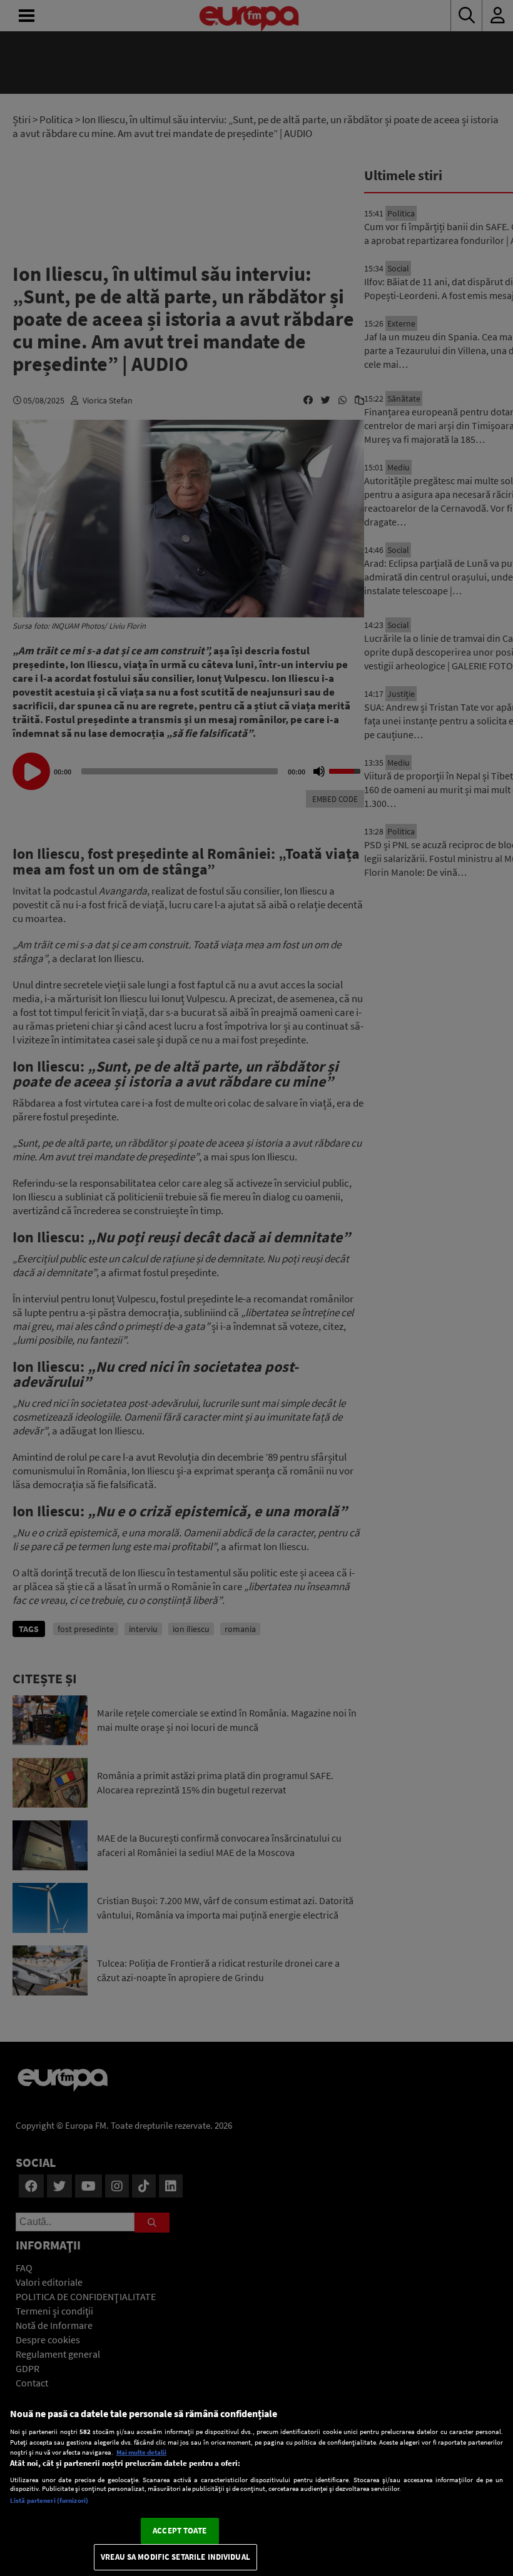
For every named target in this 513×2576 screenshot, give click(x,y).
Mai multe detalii (141, 2452)
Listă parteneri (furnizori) (49, 2500)
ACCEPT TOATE (180, 2531)
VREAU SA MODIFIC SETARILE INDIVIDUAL (175, 2557)
